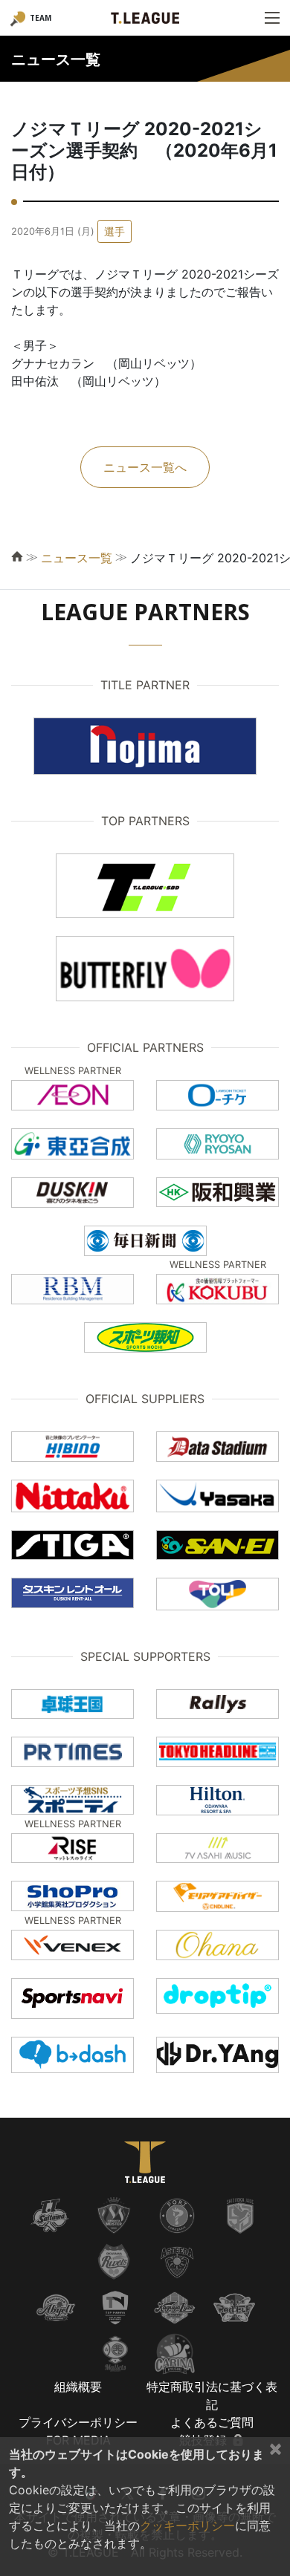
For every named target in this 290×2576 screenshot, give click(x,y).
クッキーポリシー (187, 2525)
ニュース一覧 (77, 558)
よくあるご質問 (212, 2422)
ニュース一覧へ (145, 467)
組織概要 (78, 2387)
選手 (115, 231)
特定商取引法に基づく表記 (212, 2396)
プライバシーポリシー (78, 2422)
